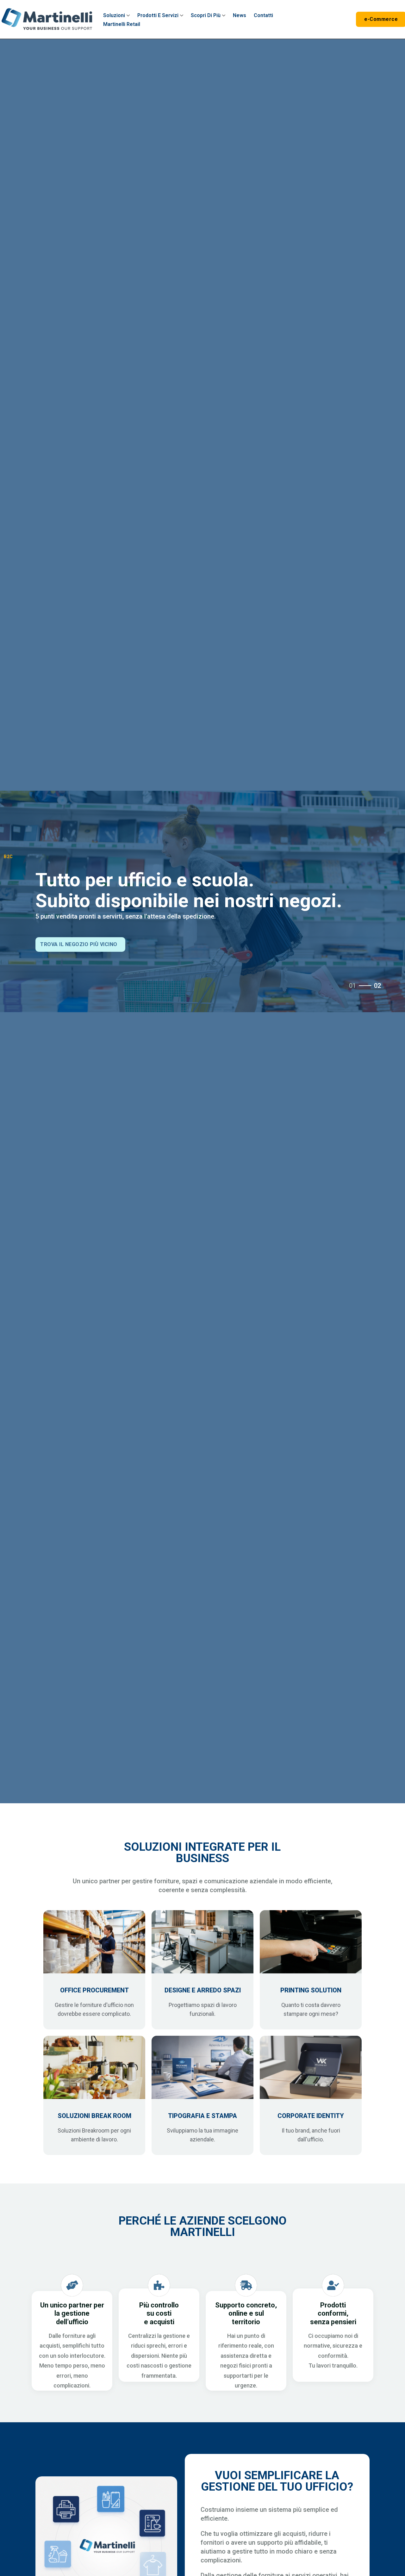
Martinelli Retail (122, 24)
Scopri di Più (206, 15)
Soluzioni (114, 15)
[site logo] (47, 19)
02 (377, 986)
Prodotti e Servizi (158, 15)
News (240, 15)
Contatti (263, 15)
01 (352, 986)
